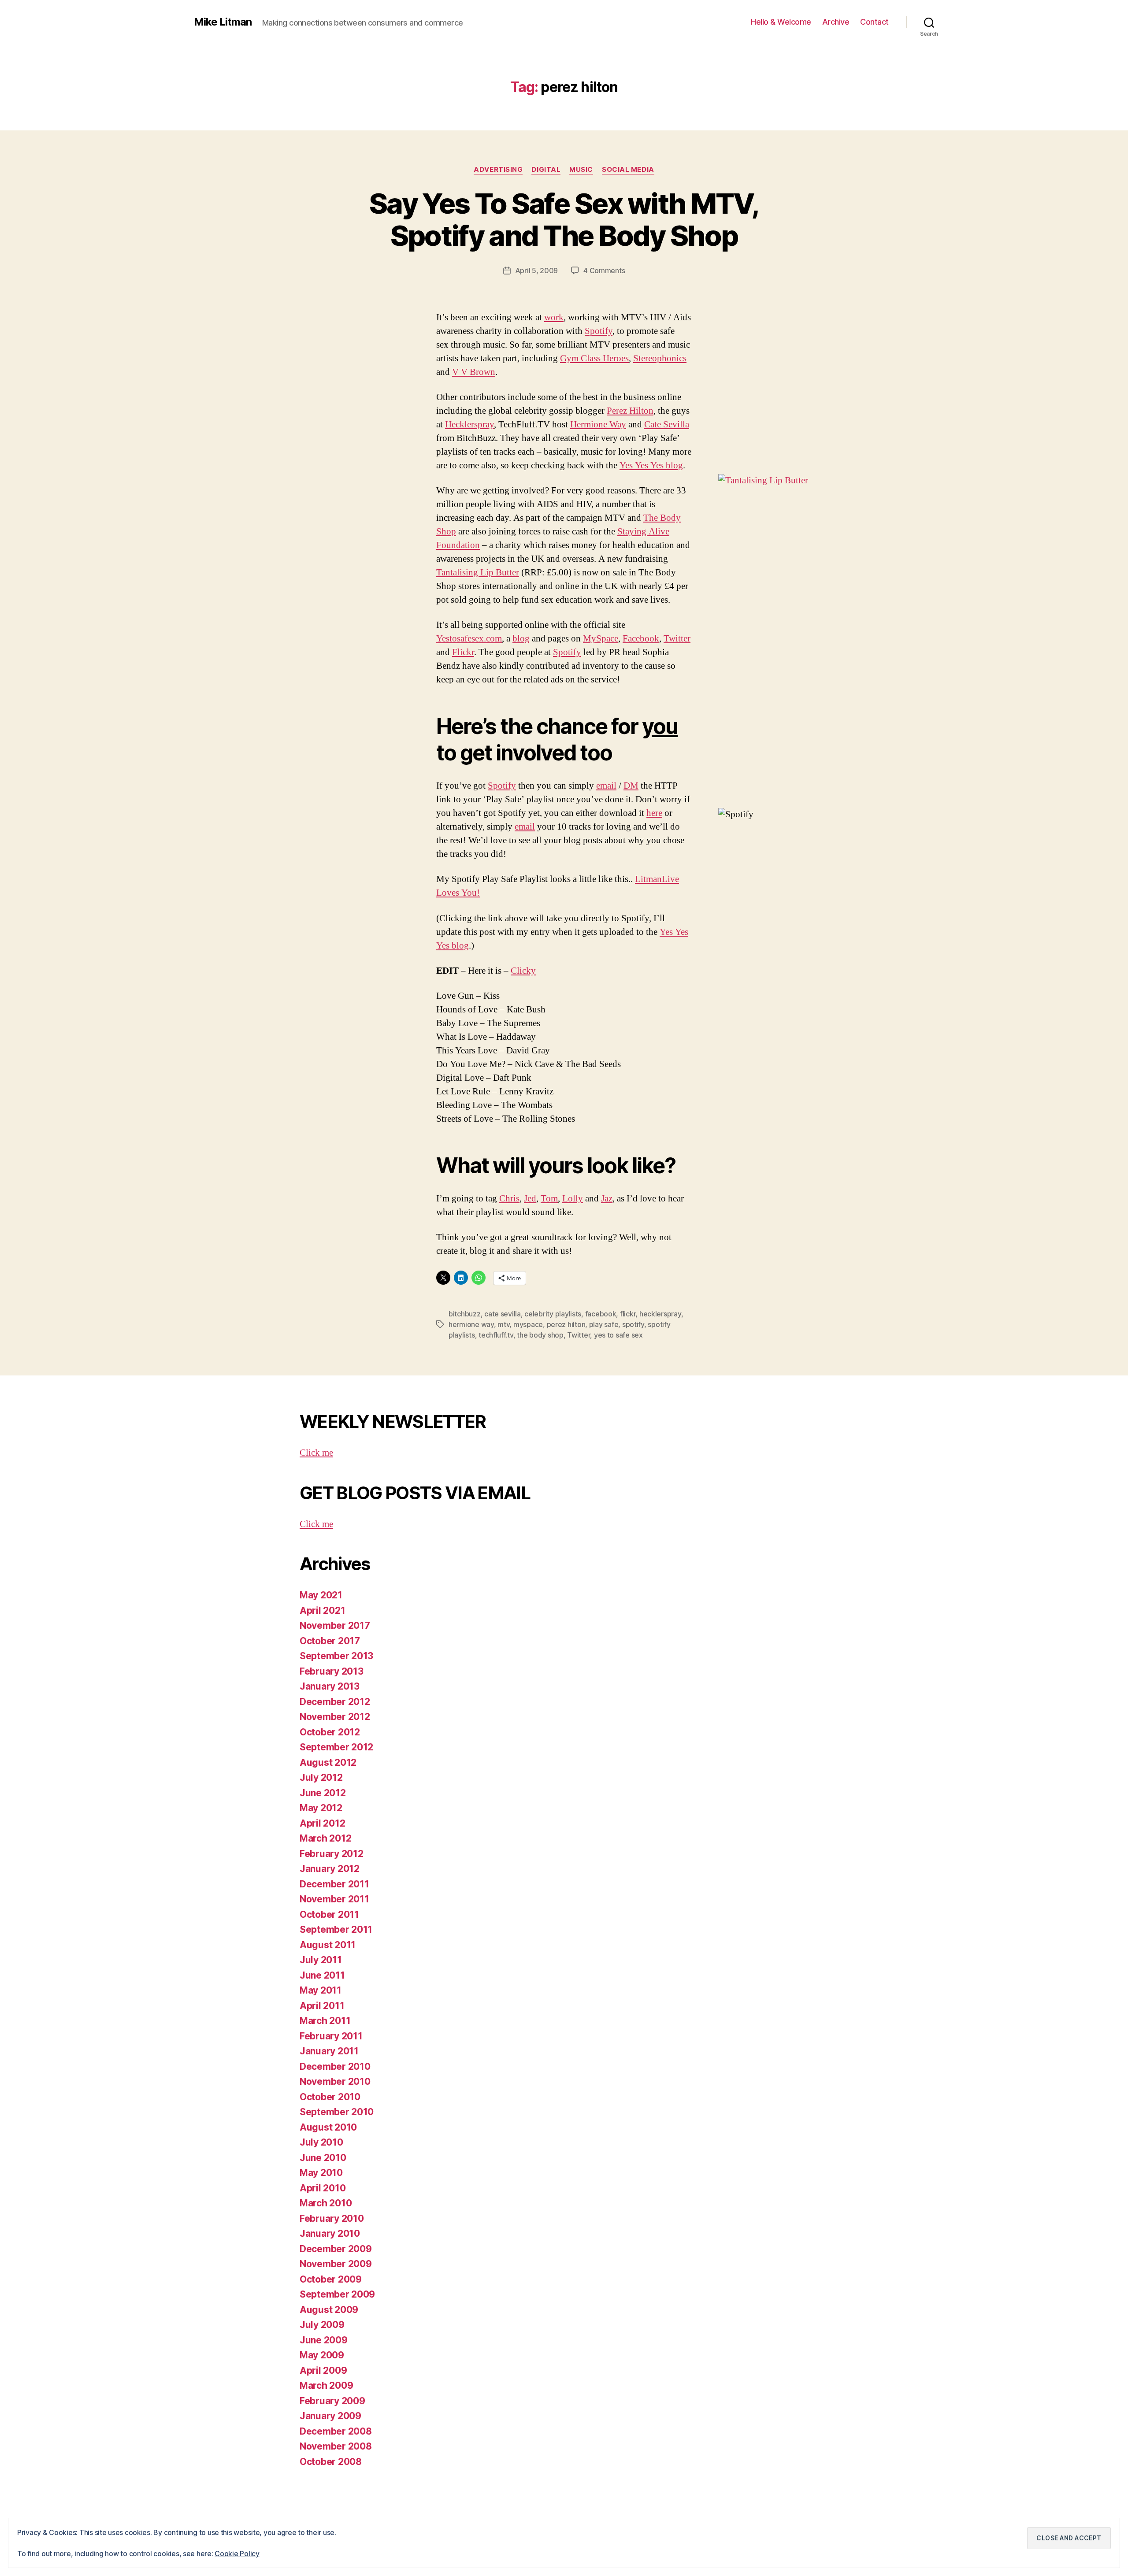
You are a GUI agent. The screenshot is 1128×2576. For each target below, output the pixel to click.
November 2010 (335, 2081)
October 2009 (331, 2279)
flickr (628, 1314)
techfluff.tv (496, 1335)
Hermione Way (598, 424)
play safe (604, 1324)
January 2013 (330, 1686)
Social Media (628, 170)
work (554, 317)
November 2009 (336, 2264)
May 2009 (322, 2355)
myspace (528, 1324)
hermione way (471, 1324)
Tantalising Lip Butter (478, 573)
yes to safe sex (618, 1335)
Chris (509, 1199)
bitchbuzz (465, 1314)
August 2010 (328, 2127)
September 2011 (336, 1929)
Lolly (573, 1199)
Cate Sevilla (667, 424)
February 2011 (331, 2036)
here (654, 813)
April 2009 (323, 2370)
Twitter (677, 639)
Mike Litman (223, 22)
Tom (549, 1199)
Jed (530, 1199)
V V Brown (474, 372)
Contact (874, 22)
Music (581, 170)
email (606, 786)
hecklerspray (660, 1314)
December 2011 (334, 1884)
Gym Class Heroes (594, 358)
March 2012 (325, 1838)
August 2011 (328, 1945)
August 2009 (329, 2310)
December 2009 (336, 2249)
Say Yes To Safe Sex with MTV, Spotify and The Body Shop (564, 219)
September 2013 (336, 1656)
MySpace (601, 639)
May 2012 (321, 1808)
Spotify (599, 331)
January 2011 (329, 2051)
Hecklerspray (469, 424)
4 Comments (604, 271)
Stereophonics (660, 358)
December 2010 (335, 2066)
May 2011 (321, 1990)
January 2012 (330, 1869)
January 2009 (330, 2416)
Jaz (607, 1199)
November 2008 (336, 2446)
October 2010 (330, 2097)
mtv (503, 1324)
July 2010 (321, 2142)
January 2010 (330, 2233)
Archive (836, 22)
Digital (546, 170)
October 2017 (330, 1641)
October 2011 (329, 1914)
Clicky (523, 971)
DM (631, 786)
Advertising (498, 170)
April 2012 (322, 1823)
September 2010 (337, 2112)
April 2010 (323, 2188)
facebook (601, 1314)
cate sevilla (503, 1314)
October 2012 (330, 1732)
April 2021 (322, 1610)
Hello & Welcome (781, 22)
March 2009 (326, 2385)
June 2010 (323, 2158)
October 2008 (331, 2462)
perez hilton (566, 1324)
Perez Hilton (630, 411)
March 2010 (326, 2203)
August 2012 (328, 1762)
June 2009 (324, 2340)
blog (521, 639)
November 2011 (334, 1899)
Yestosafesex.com (469, 639)
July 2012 (321, 1777)
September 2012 (336, 1747)
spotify (633, 1324)
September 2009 (337, 2294)
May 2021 (321, 1595)
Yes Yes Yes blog (651, 465)
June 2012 (323, 1793)
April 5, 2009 (537, 271)
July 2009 (322, 2325)
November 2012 (335, 1717)
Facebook (641, 639)
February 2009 (332, 2401)
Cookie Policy (237, 2554)
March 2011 (325, 2021)
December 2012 (335, 1702)
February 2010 (332, 2218)
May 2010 (321, 2173)
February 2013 (332, 1671)
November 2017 (335, 1625)
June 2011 (322, 1975)
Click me (316, 1453)
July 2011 (321, 1960)
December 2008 (336, 2431)
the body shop (540, 1335)
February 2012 (332, 1854)
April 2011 (322, 2006)
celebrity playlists (553, 1314)
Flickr (463, 652)
